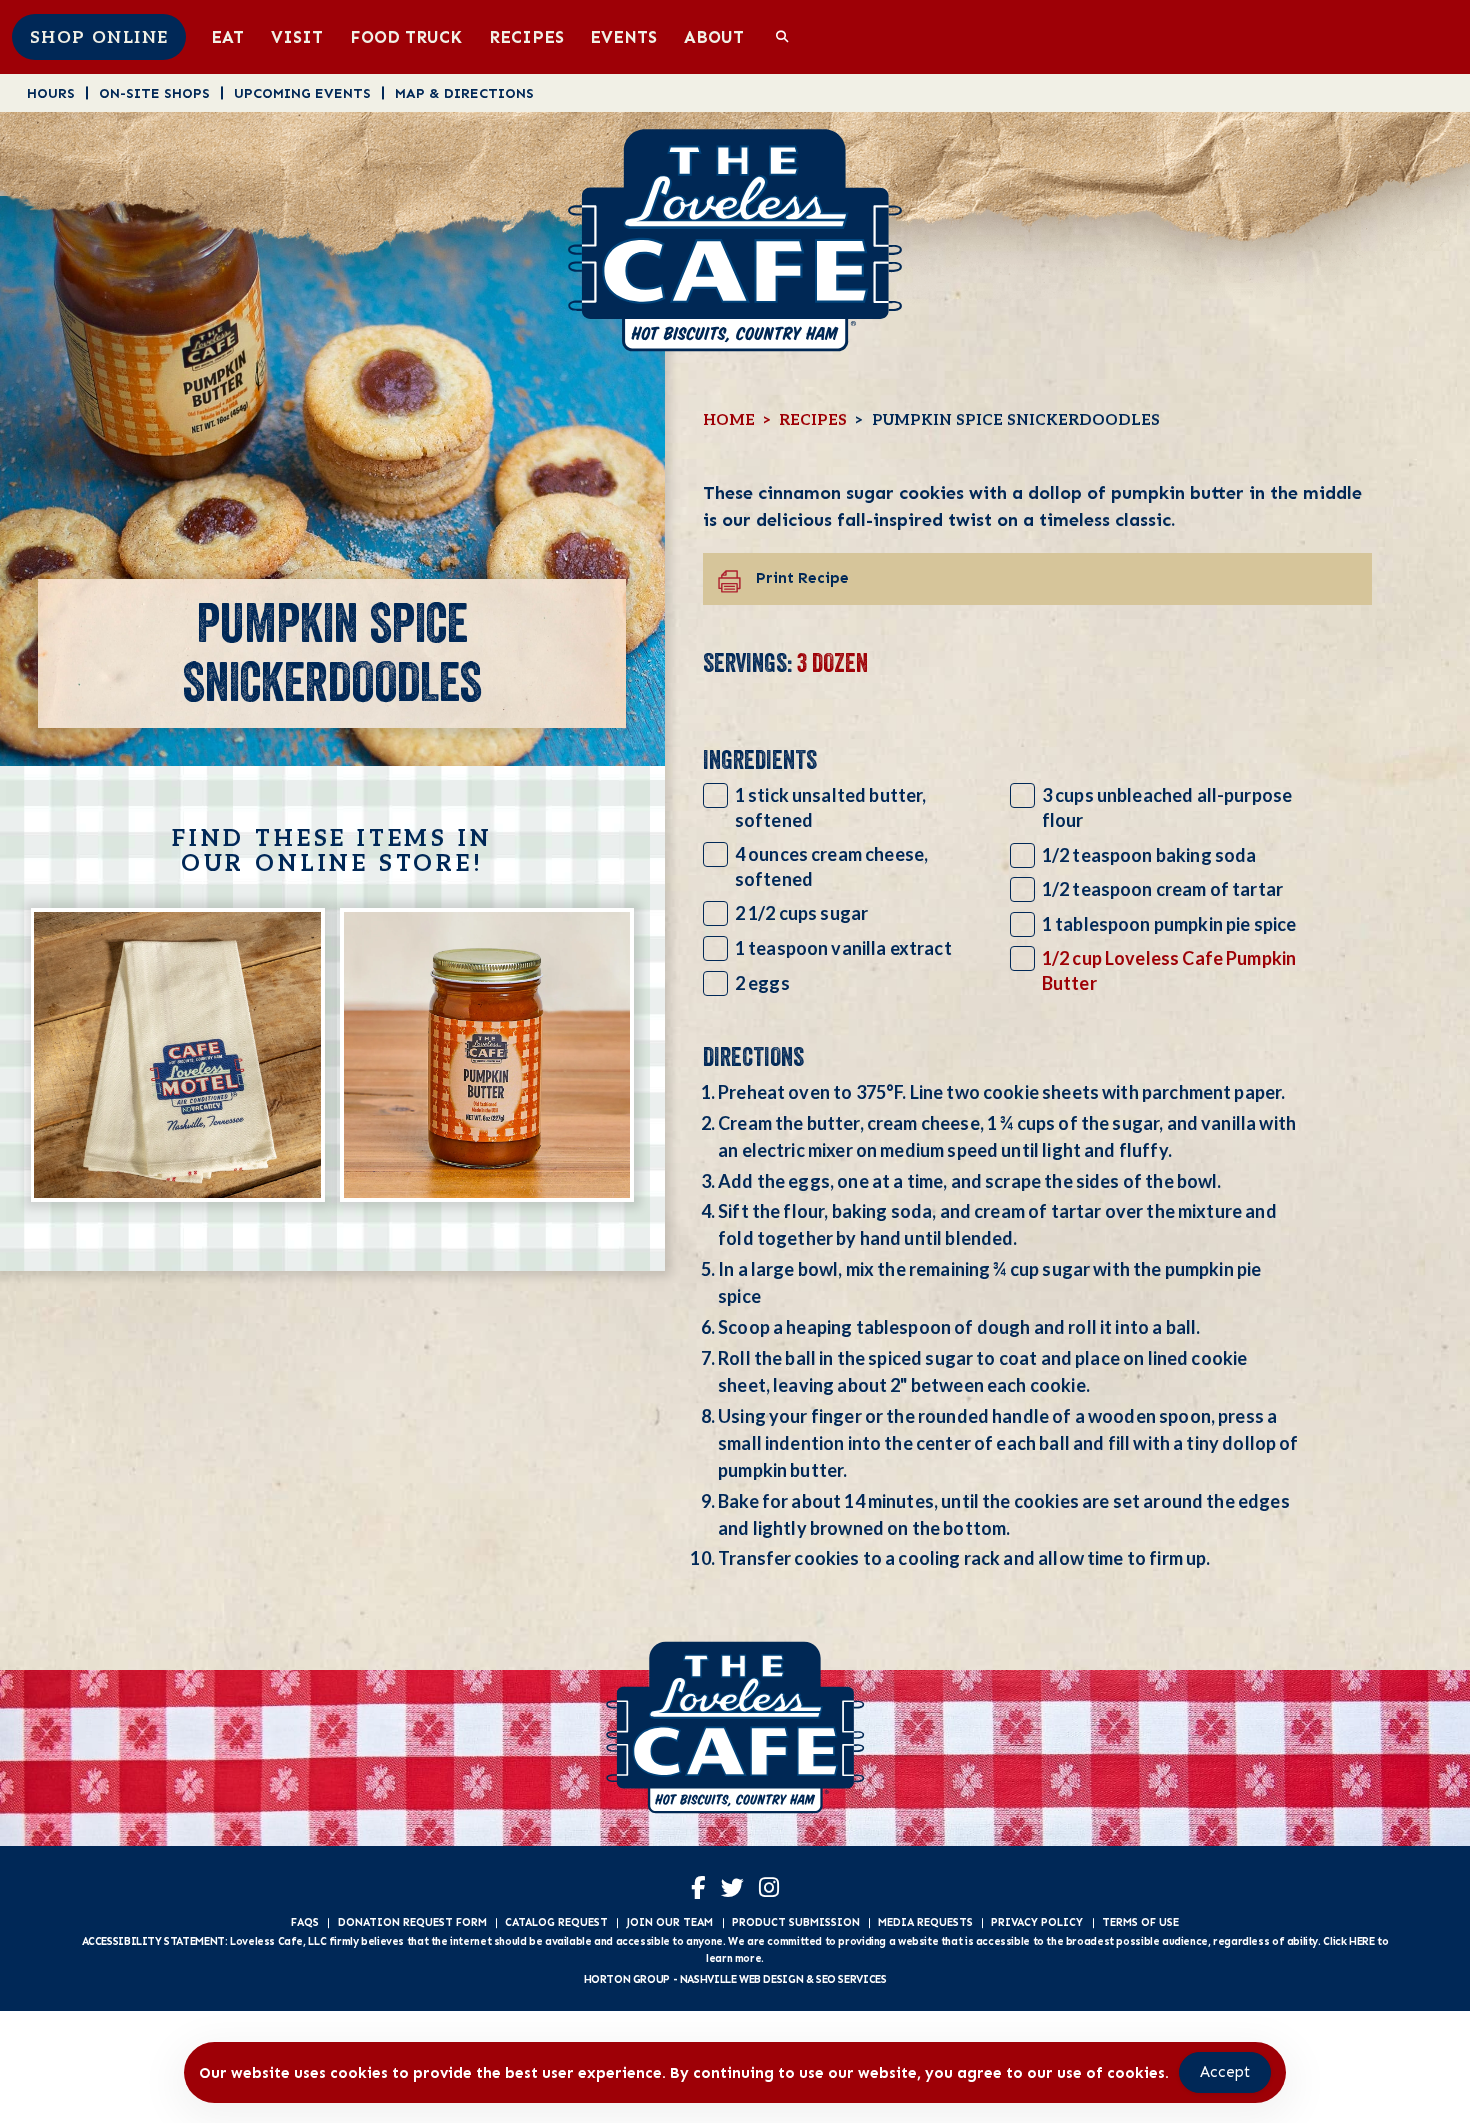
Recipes (526, 37)
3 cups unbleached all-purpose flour (1167, 807)
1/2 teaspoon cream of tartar (1162, 889)
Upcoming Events (302, 93)
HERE (1361, 1941)
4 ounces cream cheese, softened (831, 866)
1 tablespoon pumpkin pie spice (1169, 924)
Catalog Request (556, 1922)
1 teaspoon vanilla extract (843, 948)
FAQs (305, 1922)
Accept (1225, 2072)
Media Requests (925, 1922)
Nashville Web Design (741, 1979)
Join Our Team (669, 1922)
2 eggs (762, 983)
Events (623, 37)
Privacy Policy (1037, 1922)
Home (729, 420)
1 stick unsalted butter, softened (831, 807)
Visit (297, 37)
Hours (51, 93)
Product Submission (796, 1922)
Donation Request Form (412, 1922)
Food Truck (406, 37)
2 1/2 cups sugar (801, 913)
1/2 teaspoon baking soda (1149, 855)
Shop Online (99, 38)
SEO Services (851, 1979)
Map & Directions (464, 93)
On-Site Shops (154, 93)
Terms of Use (1140, 1922)
